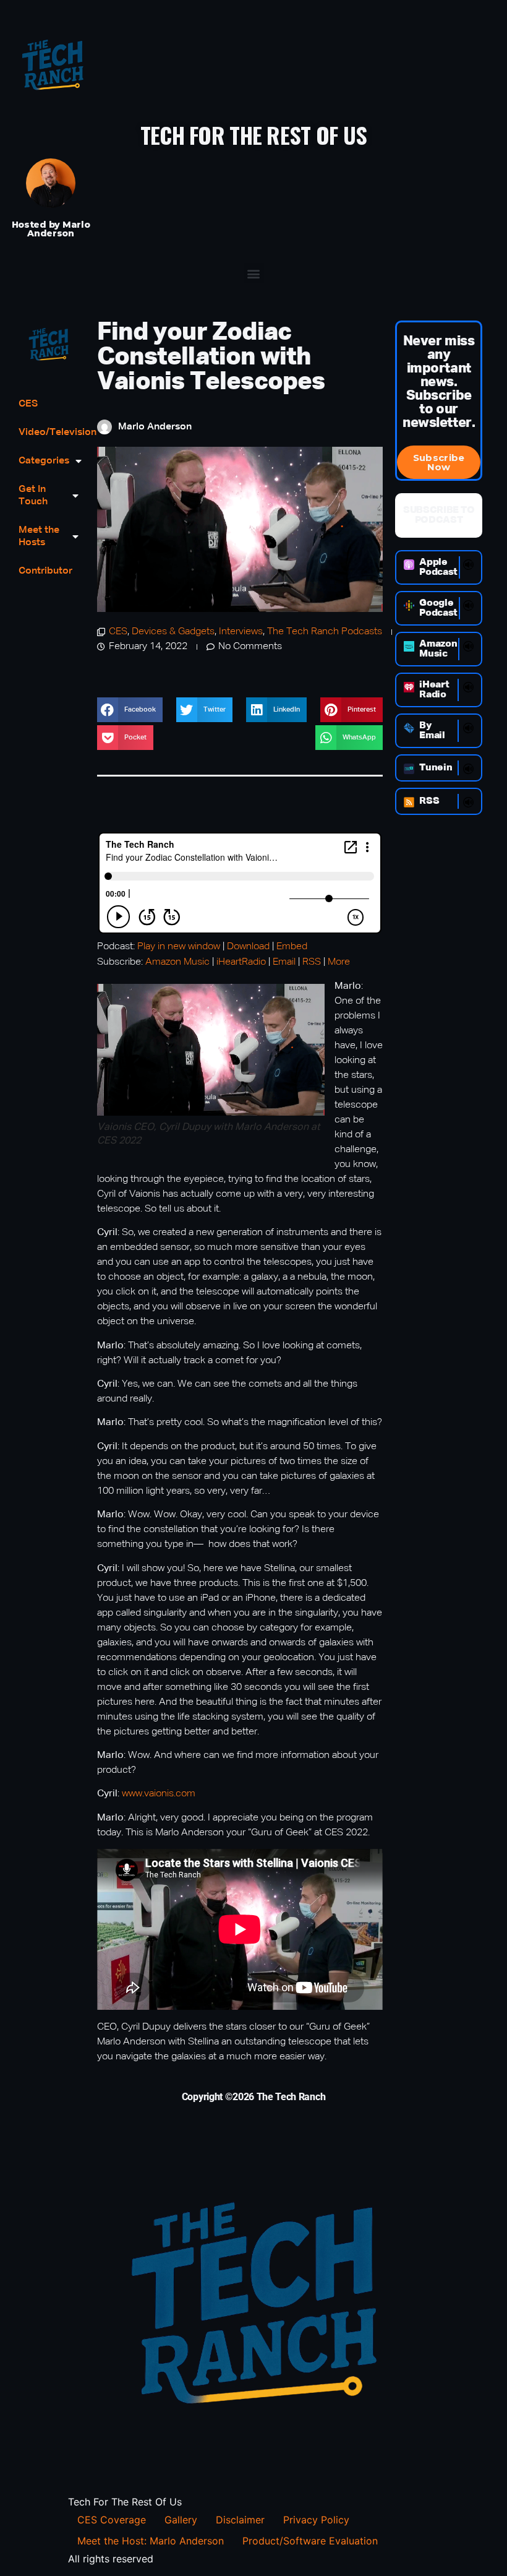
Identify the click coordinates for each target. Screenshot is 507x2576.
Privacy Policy (316, 2520)
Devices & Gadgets (173, 632)
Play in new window (179, 947)
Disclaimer (240, 2520)
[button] (254, 273)
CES (28, 404)
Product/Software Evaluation (310, 2541)
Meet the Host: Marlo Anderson (151, 2541)
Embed (292, 947)
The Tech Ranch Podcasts (325, 632)
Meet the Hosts (39, 536)
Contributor (45, 571)
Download (248, 947)
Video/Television (49, 433)
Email (284, 962)
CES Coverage (112, 2520)
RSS (312, 962)
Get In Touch (33, 496)
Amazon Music (177, 962)
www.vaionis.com (157, 1794)
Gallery (181, 2520)
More (339, 962)
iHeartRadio (241, 962)
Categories (44, 461)
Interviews (241, 632)
